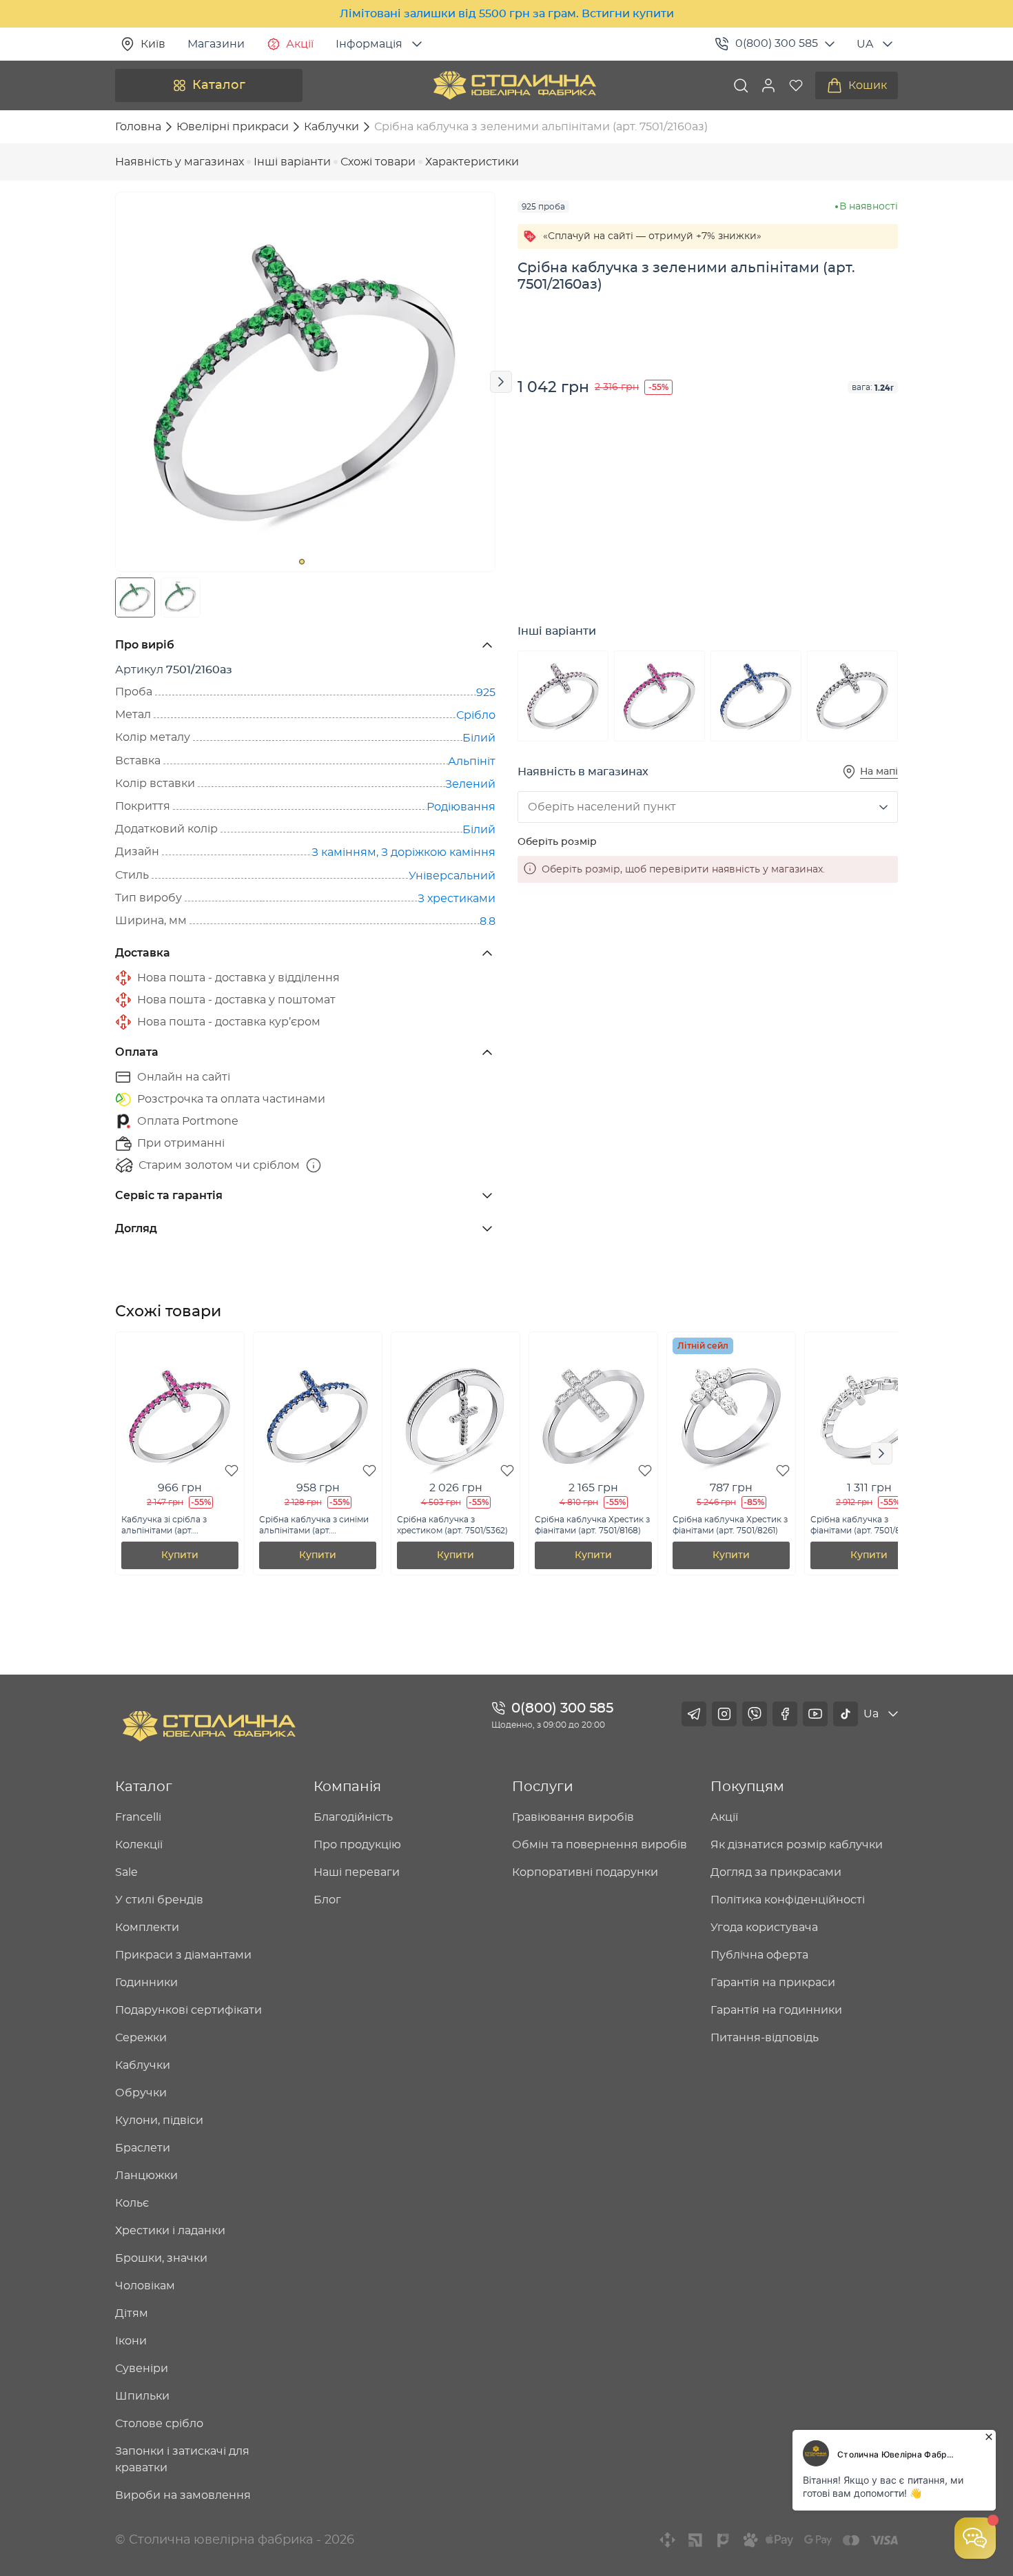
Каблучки (143, 2065)
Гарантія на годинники (776, 2010)
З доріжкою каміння (438, 852)
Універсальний (452, 876)
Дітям (132, 2313)
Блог (327, 1900)
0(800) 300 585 (777, 43)
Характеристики (472, 162)
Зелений (470, 784)
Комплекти (147, 1928)
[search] (741, 85)
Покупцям (747, 1787)
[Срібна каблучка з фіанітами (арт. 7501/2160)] (852, 696)
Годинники (146, 1983)
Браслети (143, 2148)
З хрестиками (457, 899)
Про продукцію (357, 1845)
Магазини (216, 44)
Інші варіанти (292, 162)
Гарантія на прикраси (773, 1983)
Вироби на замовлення (183, 2495)
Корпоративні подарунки (585, 1872)
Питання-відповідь (765, 2038)
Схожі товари (378, 162)
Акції (300, 44)
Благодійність (353, 1817)
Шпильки (142, 2396)
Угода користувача (764, 1928)
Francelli (138, 1817)
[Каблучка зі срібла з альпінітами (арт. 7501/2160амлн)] (659, 696)
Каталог (219, 85)
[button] (768, 85)
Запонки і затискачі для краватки (182, 2460)
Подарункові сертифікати (188, 2010)
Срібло (476, 715)
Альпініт (472, 761)
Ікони (131, 2341)
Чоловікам (145, 2286)
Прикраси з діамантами (183, 1955)
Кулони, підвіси (159, 2120)
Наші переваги (357, 1872)
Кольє (132, 2203)
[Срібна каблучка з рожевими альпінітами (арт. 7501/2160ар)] (563, 696)
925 (486, 693)
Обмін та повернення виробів (600, 1845)
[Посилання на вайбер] (755, 1714)
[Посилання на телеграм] (694, 1714)
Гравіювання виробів (573, 1817)
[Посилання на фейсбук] (785, 1714)
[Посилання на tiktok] (846, 1714)
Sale (126, 1872)
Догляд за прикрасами (776, 1872)
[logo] (515, 85)
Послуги (543, 1787)
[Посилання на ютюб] (815, 1714)
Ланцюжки (146, 2176)
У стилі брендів (159, 1900)
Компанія (347, 1787)
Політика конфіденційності (788, 1900)
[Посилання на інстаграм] (724, 1714)
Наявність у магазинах (180, 162)
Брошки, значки (161, 2258)
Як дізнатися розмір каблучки (797, 1845)
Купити (180, 1555)
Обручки (141, 2093)
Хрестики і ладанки (170, 2231)
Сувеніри (142, 2369)
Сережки (141, 2038)
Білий (479, 738)
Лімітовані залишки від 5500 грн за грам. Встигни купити (507, 14)
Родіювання (461, 807)
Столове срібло (159, 2424)
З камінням (344, 852)
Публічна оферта (759, 1955)
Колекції (139, 1845)
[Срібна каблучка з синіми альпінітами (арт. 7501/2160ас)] (756, 696)
